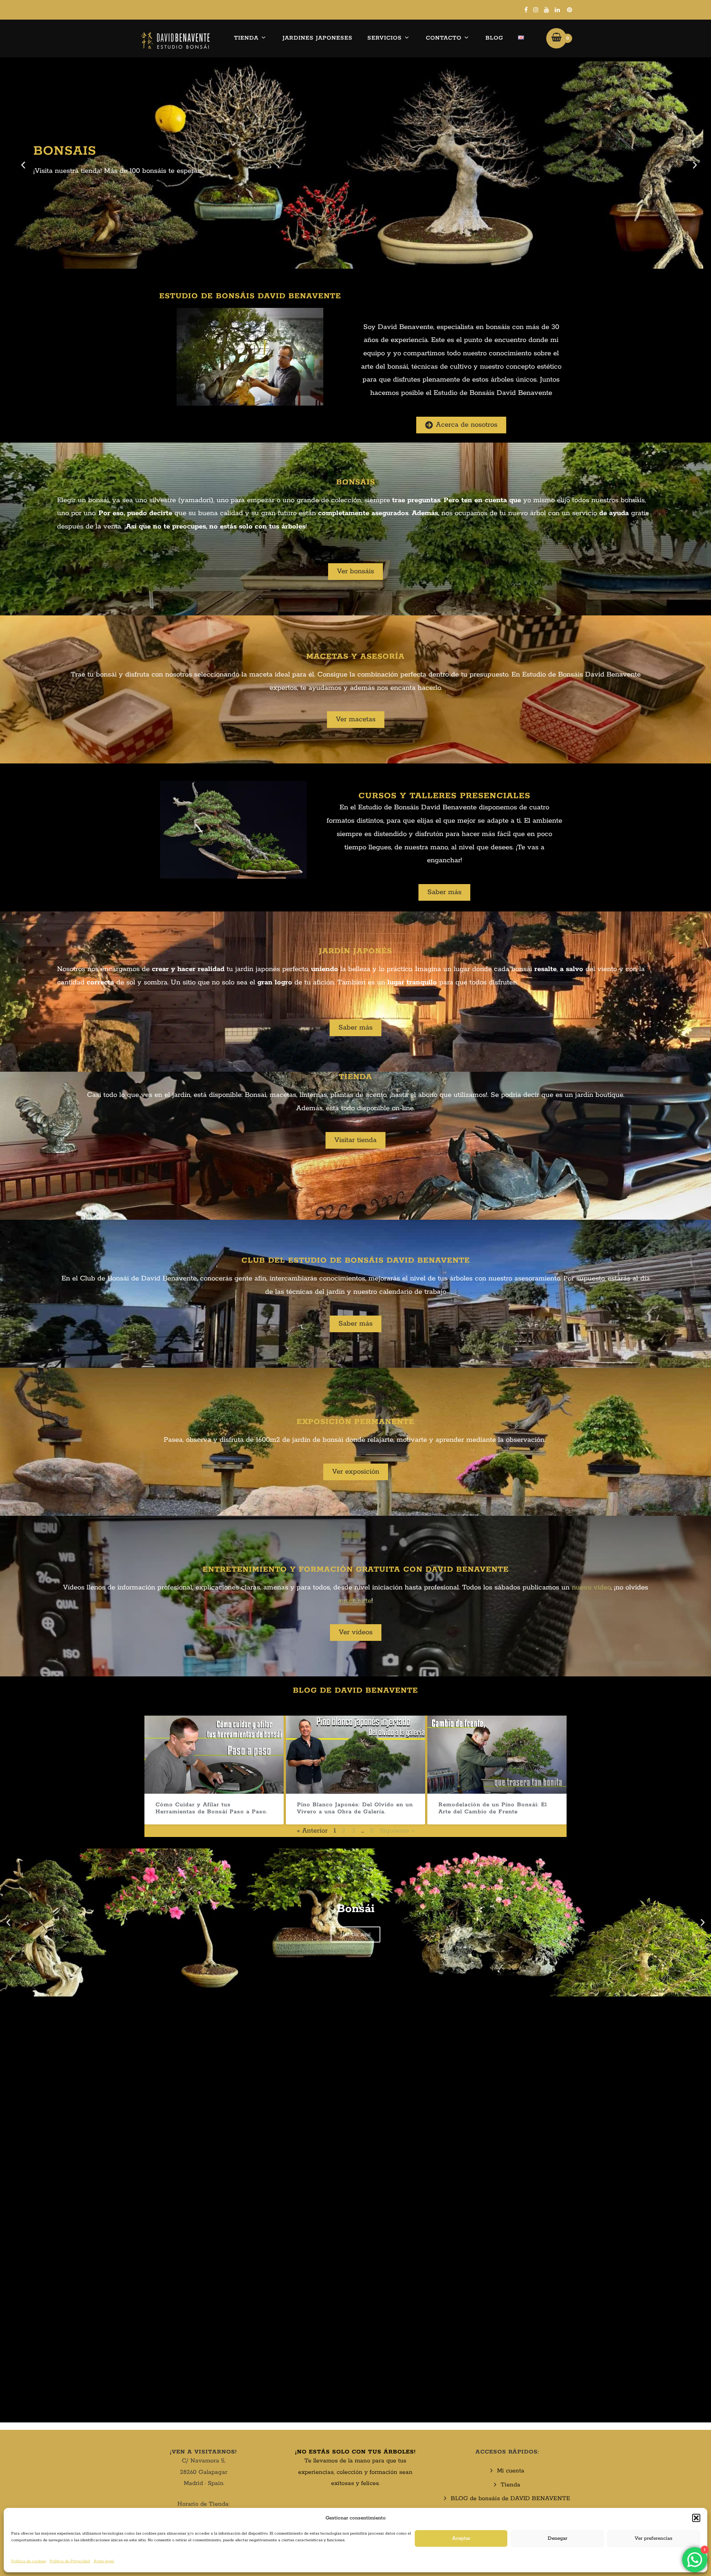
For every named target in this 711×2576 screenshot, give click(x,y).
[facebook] (526, 10)
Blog (494, 38)
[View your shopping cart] (556, 38)
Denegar (558, 2538)
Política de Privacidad (70, 2561)
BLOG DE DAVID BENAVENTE (355, 1690)
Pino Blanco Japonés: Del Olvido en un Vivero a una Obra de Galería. (355, 1808)
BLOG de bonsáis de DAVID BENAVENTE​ (510, 2498)
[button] (696, 2518)
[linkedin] (557, 10)
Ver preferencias (654, 2538)
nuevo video (591, 1588)
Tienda (246, 38)
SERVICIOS (385, 38)
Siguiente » (397, 1831)
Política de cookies (29, 2561)
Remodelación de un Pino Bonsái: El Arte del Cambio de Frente (493, 1808)
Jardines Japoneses (318, 38)
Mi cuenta (511, 2471)
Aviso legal (104, 2561)
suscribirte (355, 1601)
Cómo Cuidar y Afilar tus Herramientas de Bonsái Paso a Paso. (212, 1808)
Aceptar (461, 2538)
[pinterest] (570, 10)
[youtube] (547, 10)
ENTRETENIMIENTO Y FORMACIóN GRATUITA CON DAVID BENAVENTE (356, 1569)
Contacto (444, 38)
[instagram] (536, 10)
